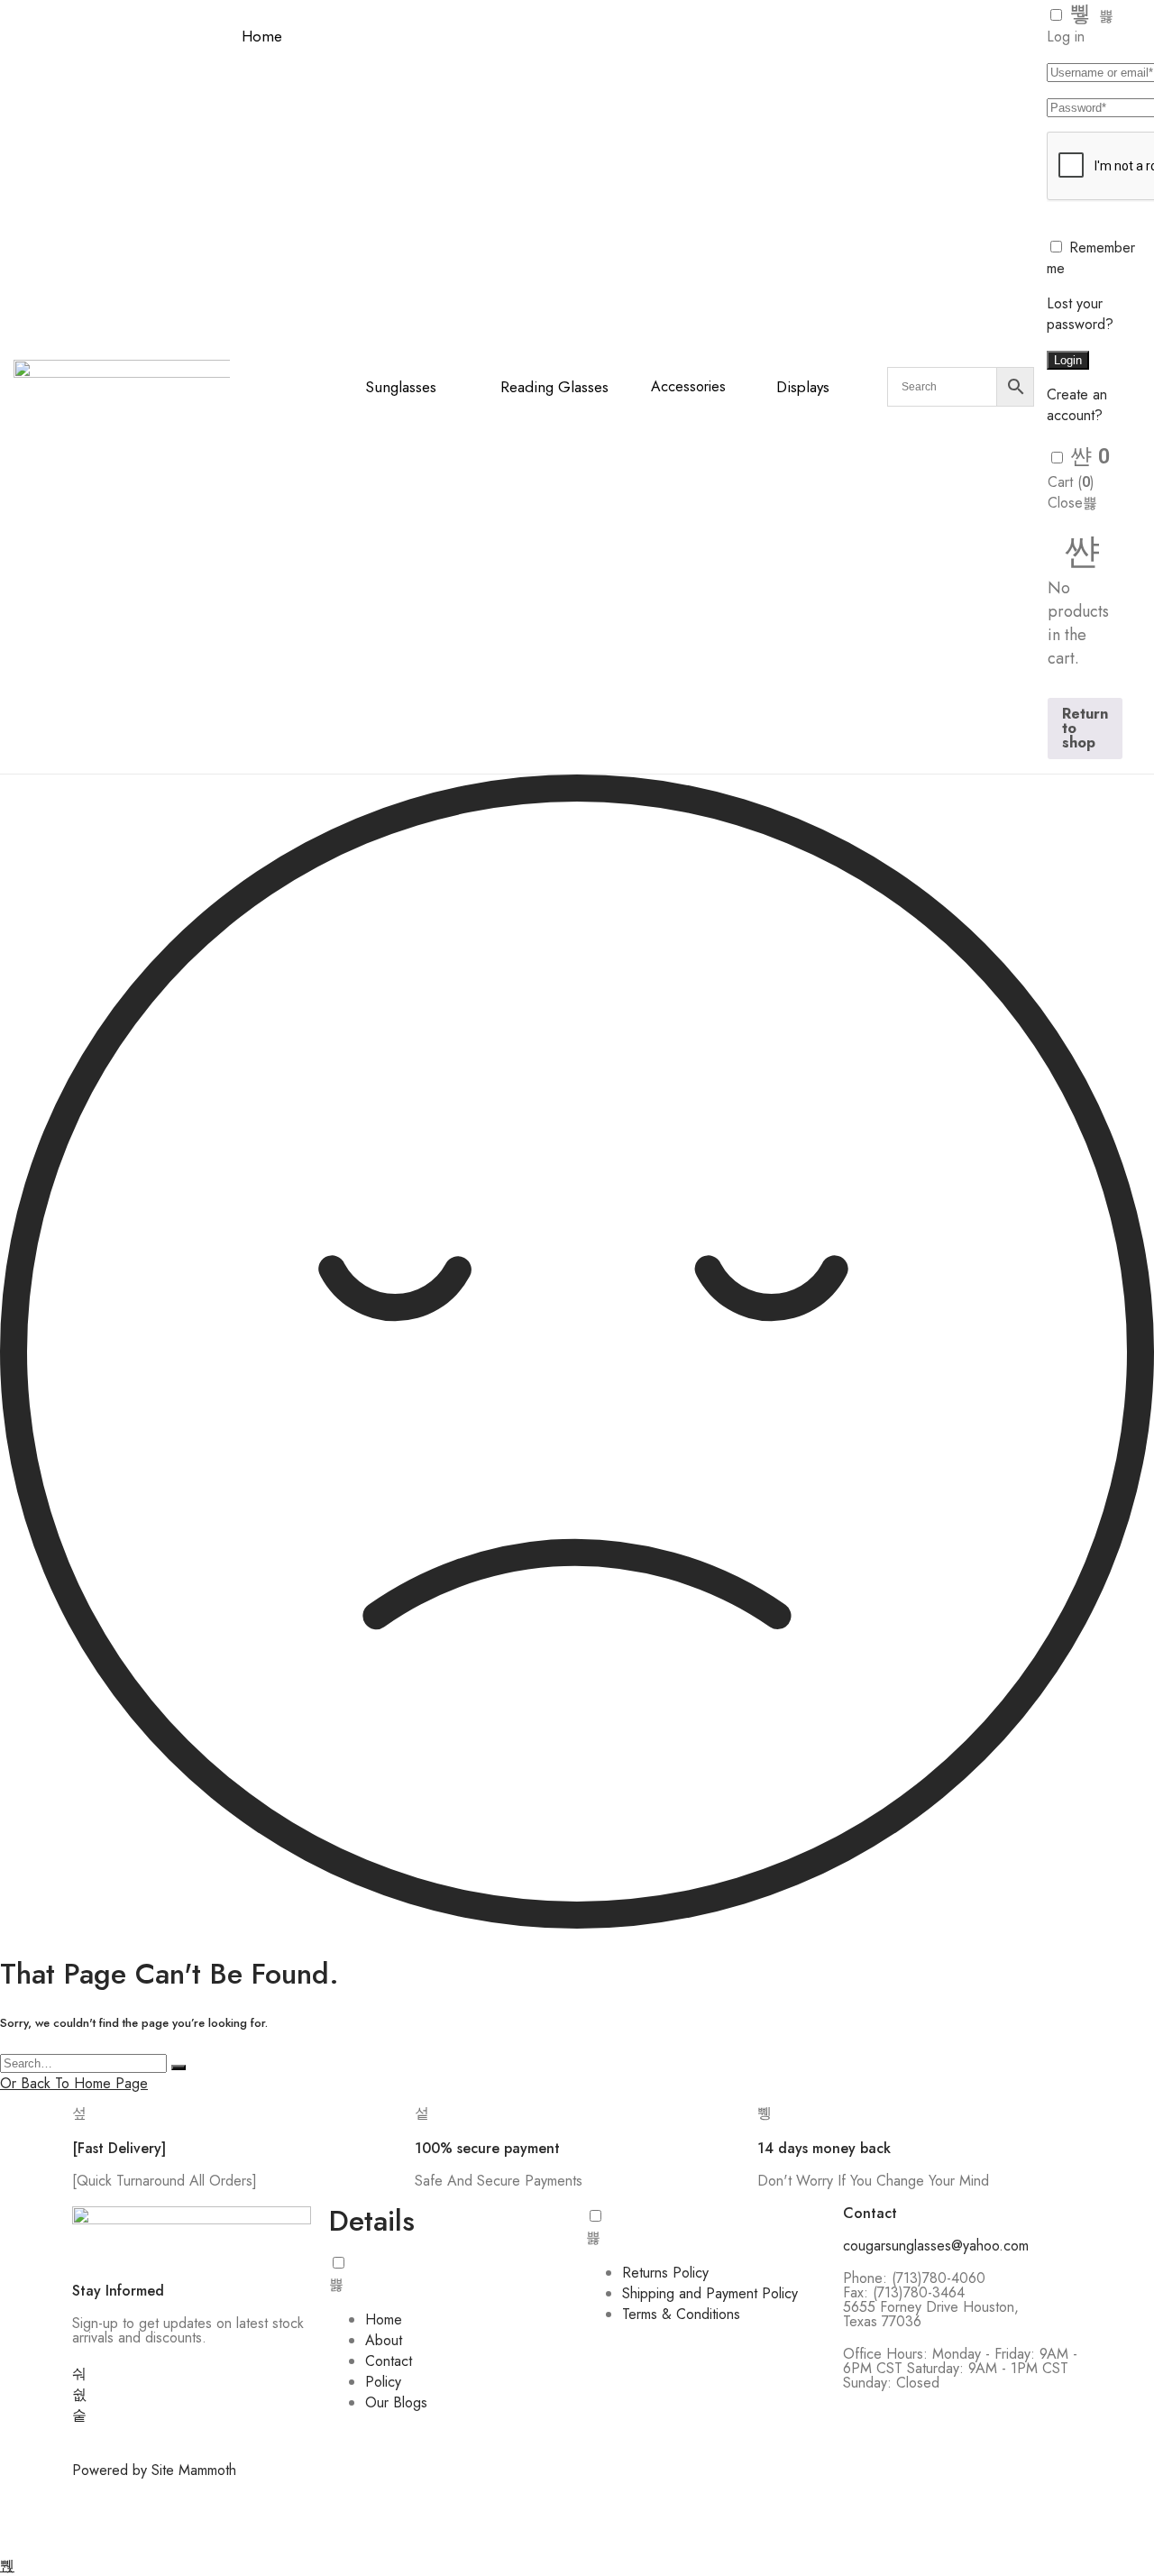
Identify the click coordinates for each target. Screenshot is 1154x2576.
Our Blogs (396, 2402)
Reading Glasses (554, 387)
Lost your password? (1080, 314)
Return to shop (1085, 728)
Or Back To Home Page (74, 2083)
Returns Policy (665, 2273)
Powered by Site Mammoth (154, 2470)
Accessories (688, 386)
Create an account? (1077, 405)
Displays (803, 387)
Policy (383, 2382)
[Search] (179, 2067)
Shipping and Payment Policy (710, 2293)
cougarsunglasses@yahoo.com (936, 2246)
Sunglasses (401, 387)
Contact (389, 2361)
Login (1068, 360)
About (384, 2340)
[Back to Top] (7, 2566)
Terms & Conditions (681, 2314)
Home (262, 36)
